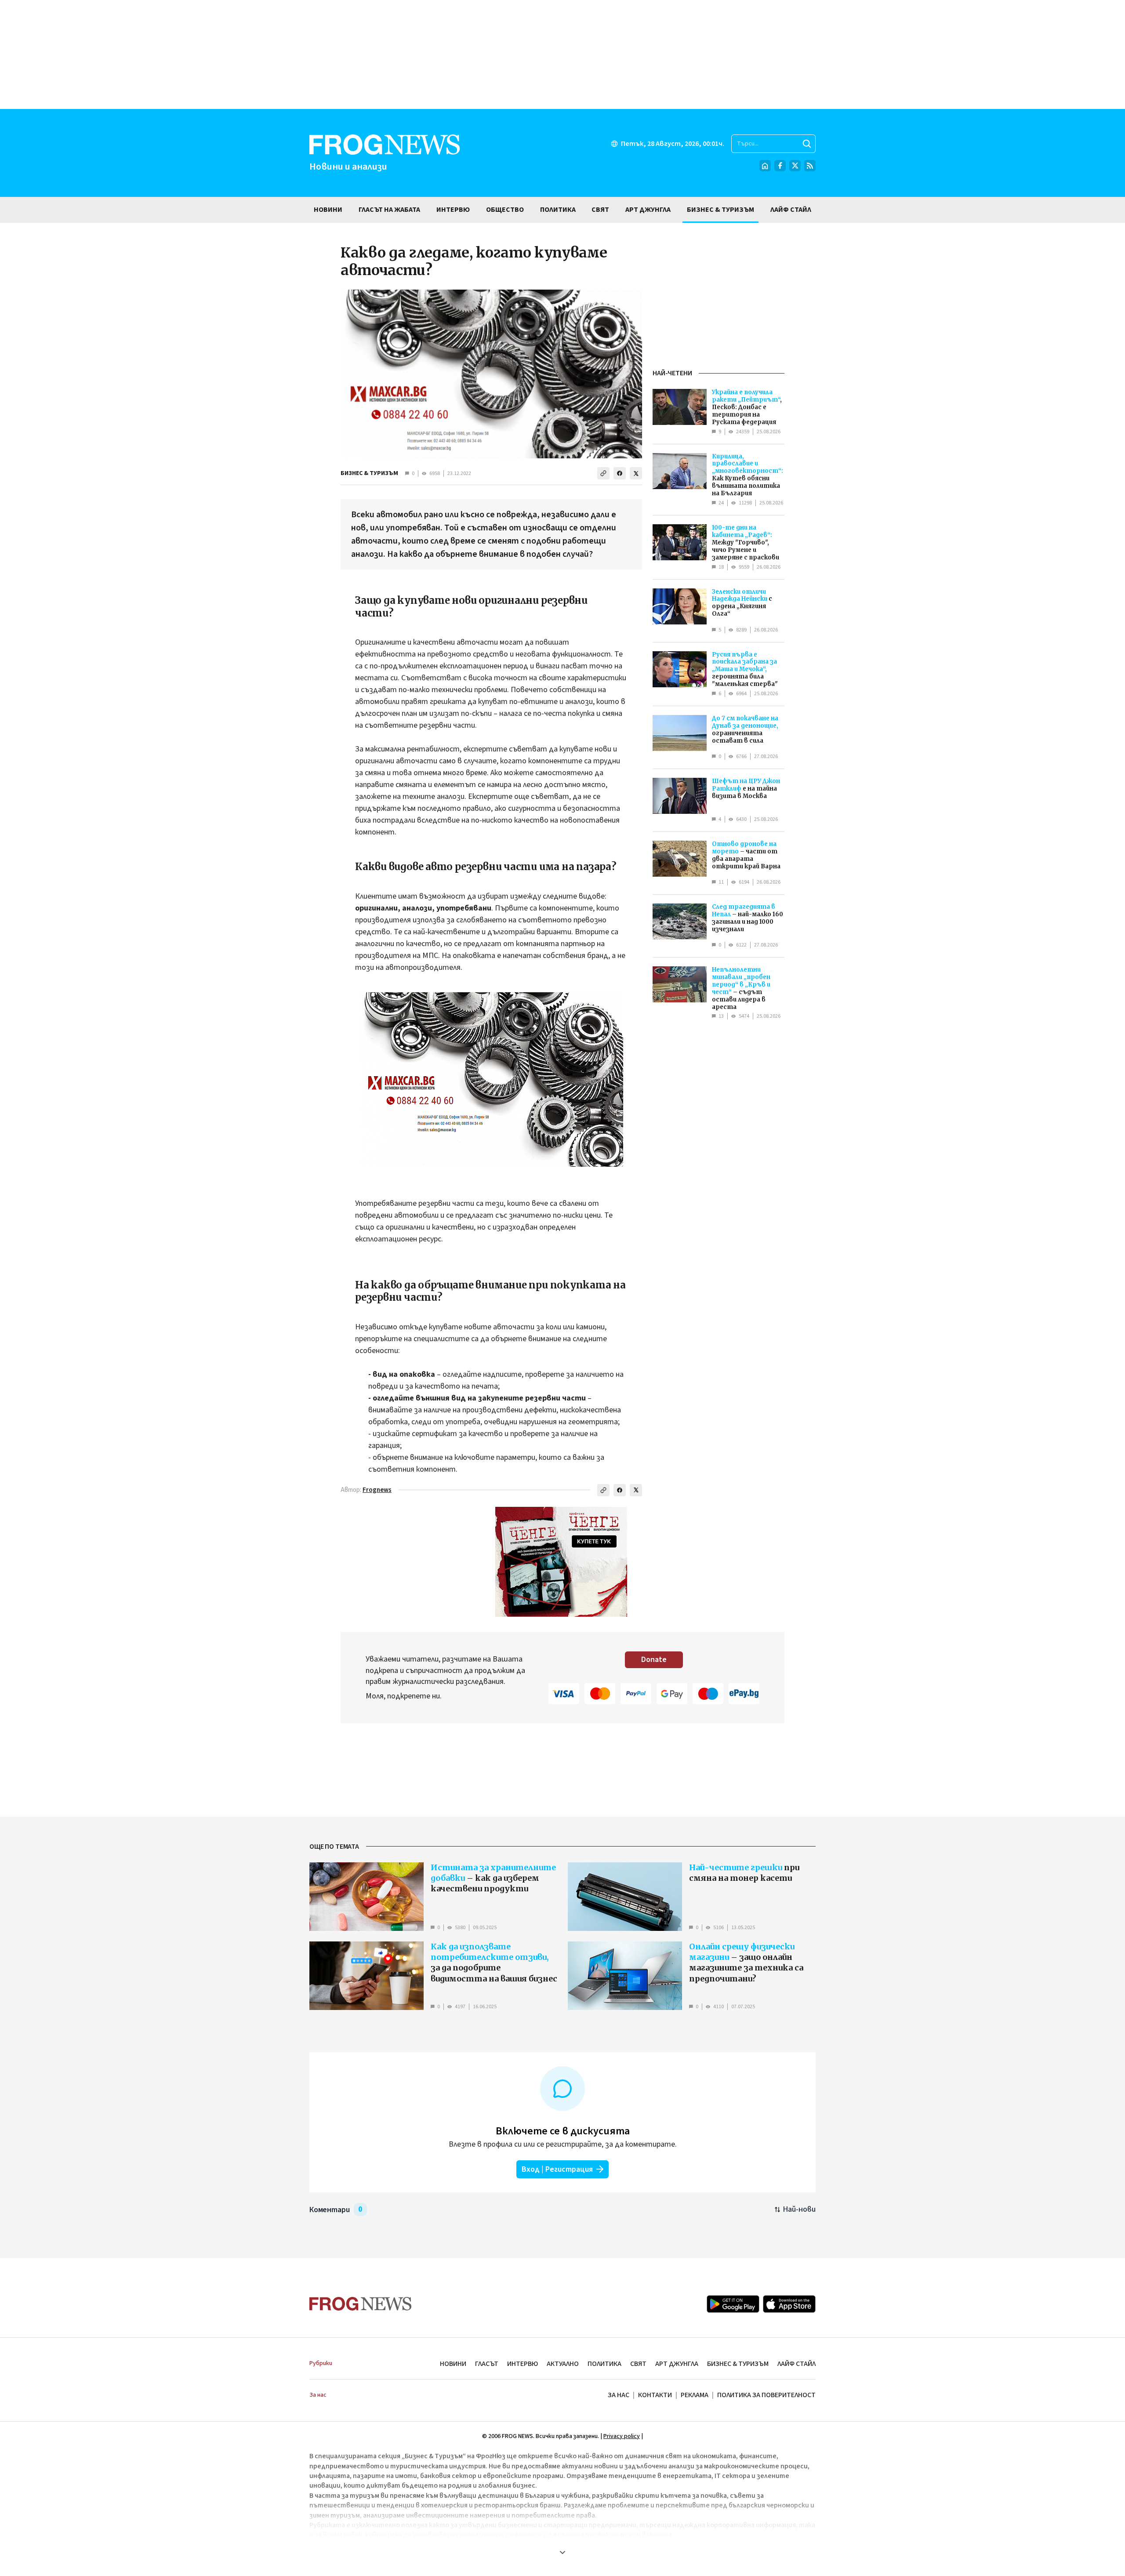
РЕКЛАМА (695, 2395)
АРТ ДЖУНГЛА (677, 2364)
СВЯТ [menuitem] (600, 210)
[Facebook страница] (780, 166)
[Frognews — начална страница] (361, 2304)
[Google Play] (733, 2304)
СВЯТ (638, 2364)
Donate (654, 1660)
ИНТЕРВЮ (523, 2364)
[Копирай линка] (603, 473)
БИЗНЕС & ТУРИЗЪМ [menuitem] (720, 210)
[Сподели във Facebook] (620, 473)
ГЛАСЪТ (487, 2364)
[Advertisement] (562, 54)
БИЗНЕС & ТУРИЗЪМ (369, 473)
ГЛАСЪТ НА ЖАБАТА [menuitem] (389, 210)
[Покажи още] (562, 2552)
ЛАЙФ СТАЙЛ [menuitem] (791, 210)
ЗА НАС (619, 2395)
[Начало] (765, 166)
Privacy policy (622, 2436)
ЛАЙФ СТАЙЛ (797, 2364)
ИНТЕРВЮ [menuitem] (453, 210)
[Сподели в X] (636, 473)
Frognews (377, 1490)
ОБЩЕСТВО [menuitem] (505, 210)
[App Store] (789, 2304)
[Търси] (807, 144)
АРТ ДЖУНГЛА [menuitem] (648, 210)
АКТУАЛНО (563, 2364)
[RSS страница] (810, 166)
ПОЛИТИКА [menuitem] (558, 210)
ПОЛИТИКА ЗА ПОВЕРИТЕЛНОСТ (766, 2395)
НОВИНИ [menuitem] (328, 210)
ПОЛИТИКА (604, 2364)
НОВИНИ (453, 2364)
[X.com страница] (795, 166)
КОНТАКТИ (655, 2395)
